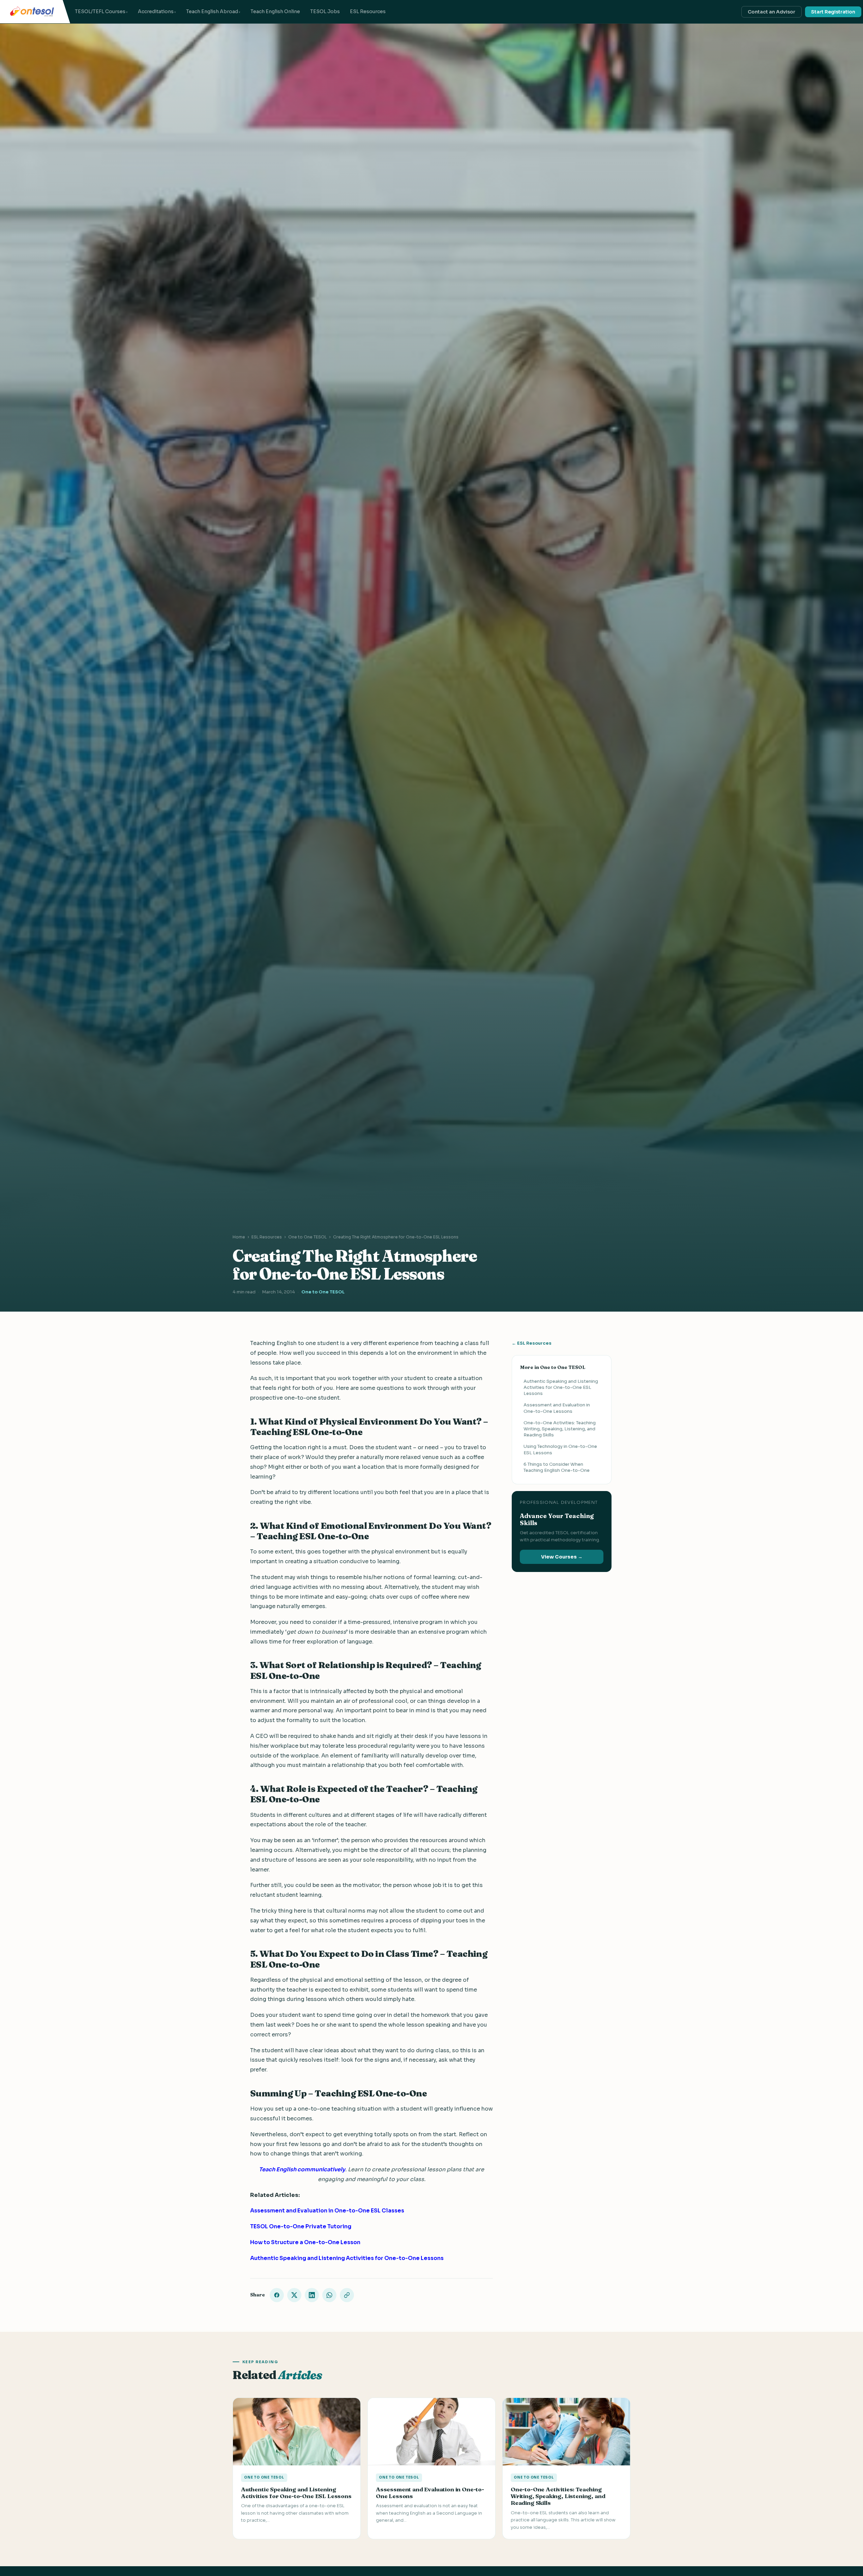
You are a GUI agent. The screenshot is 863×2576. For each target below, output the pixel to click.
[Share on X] (294, 2295)
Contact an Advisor (771, 12)
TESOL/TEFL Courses (100, 11)
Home (239, 1237)
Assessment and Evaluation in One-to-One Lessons (557, 1408)
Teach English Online (275, 11)
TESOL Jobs (325, 11)
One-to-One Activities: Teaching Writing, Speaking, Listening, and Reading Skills (560, 1428)
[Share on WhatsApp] (329, 2295)
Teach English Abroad (212, 11)
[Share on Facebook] (277, 2295)
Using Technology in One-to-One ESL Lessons (560, 1449)
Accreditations (156, 11)
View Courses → (562, 1556)
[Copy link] (347, 2295)
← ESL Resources (532, 1343)
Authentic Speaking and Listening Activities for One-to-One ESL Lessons (561, 1387)
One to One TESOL (307, 1237)
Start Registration (833, 12)
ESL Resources (368, 11)
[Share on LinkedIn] (312, 2295)
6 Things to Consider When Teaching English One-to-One (557, 1467)
